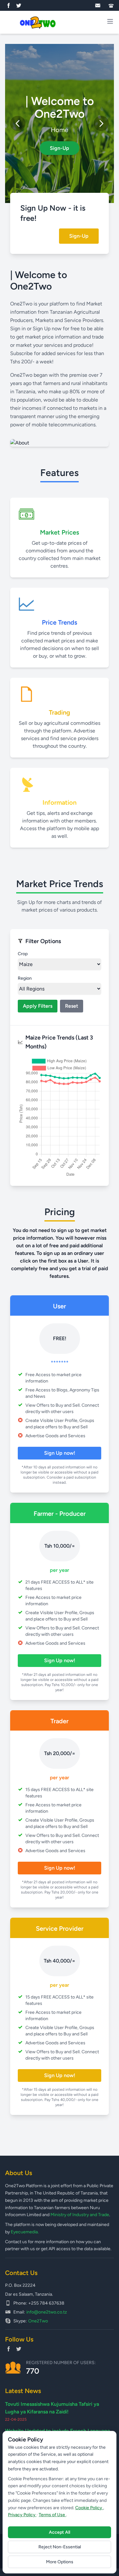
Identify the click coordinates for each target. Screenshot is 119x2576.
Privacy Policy (22, 2515)
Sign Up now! (60, 1453)
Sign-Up (60, 148)
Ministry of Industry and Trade (80, 2215)
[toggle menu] (110, 21)
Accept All (60, 2532)
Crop (23, 954)
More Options (60, 2562)
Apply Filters (38, 1006)
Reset (72, 1006)
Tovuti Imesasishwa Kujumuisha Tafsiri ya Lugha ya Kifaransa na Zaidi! (52, 2408)
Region (25, 978)
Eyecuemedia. (25, 2232)
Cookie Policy (89, 2508)
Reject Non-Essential (60, 2547)
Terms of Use (52, 2515)
